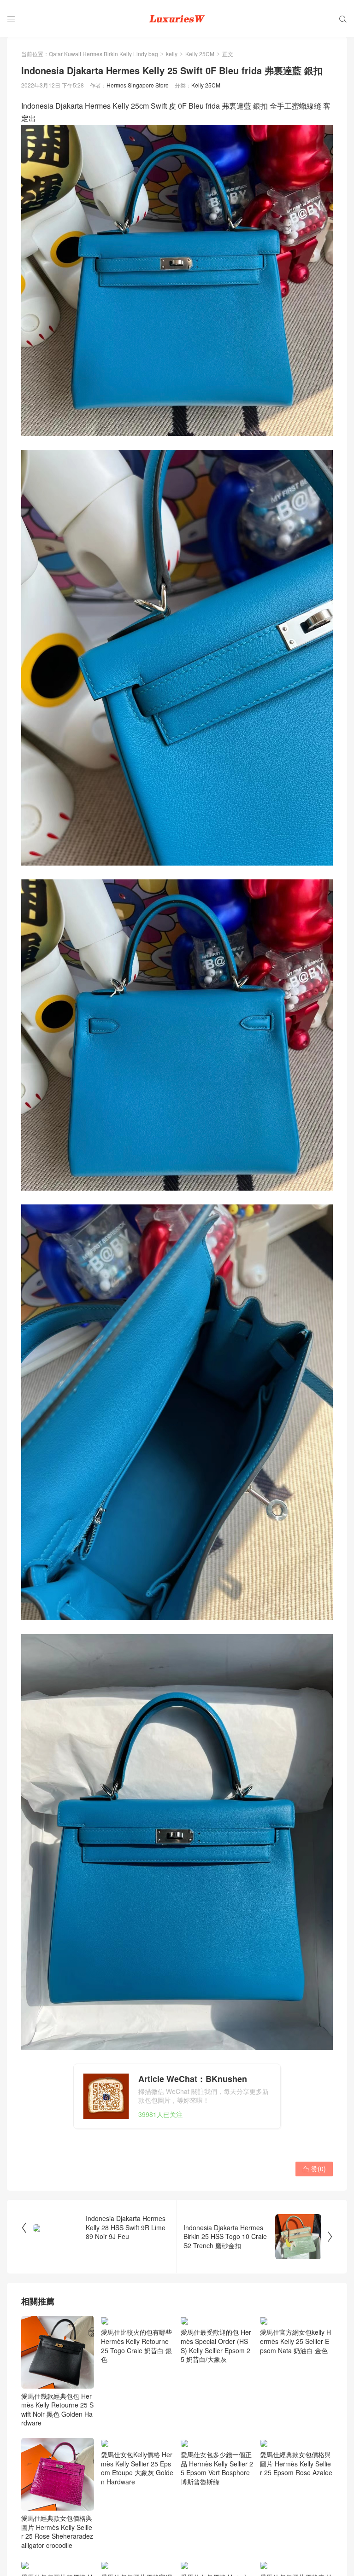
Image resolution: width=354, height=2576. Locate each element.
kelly (172, 54)
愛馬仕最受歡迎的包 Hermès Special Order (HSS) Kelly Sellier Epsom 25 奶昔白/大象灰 (216, 2346)
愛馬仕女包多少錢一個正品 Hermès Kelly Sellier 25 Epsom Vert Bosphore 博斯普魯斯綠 (217, 2469)
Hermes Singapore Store (138, 85)
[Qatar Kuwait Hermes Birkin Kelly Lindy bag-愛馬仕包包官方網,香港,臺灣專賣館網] (177, 18)
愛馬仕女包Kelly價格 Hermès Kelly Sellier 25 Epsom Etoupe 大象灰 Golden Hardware (137, 2469)
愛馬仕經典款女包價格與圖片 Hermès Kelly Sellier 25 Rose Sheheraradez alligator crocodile (57, 2532)
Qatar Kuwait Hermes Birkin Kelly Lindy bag (103, 54)
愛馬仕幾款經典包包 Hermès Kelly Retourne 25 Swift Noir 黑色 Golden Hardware (57, 2410)
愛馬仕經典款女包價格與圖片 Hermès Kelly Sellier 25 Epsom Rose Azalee (296, 2464)
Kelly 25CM (200, 54)
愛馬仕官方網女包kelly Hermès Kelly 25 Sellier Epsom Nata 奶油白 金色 (295, 2342)
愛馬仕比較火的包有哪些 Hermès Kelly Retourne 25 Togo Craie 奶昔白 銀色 (136, 2346)
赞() (314, 2169)
